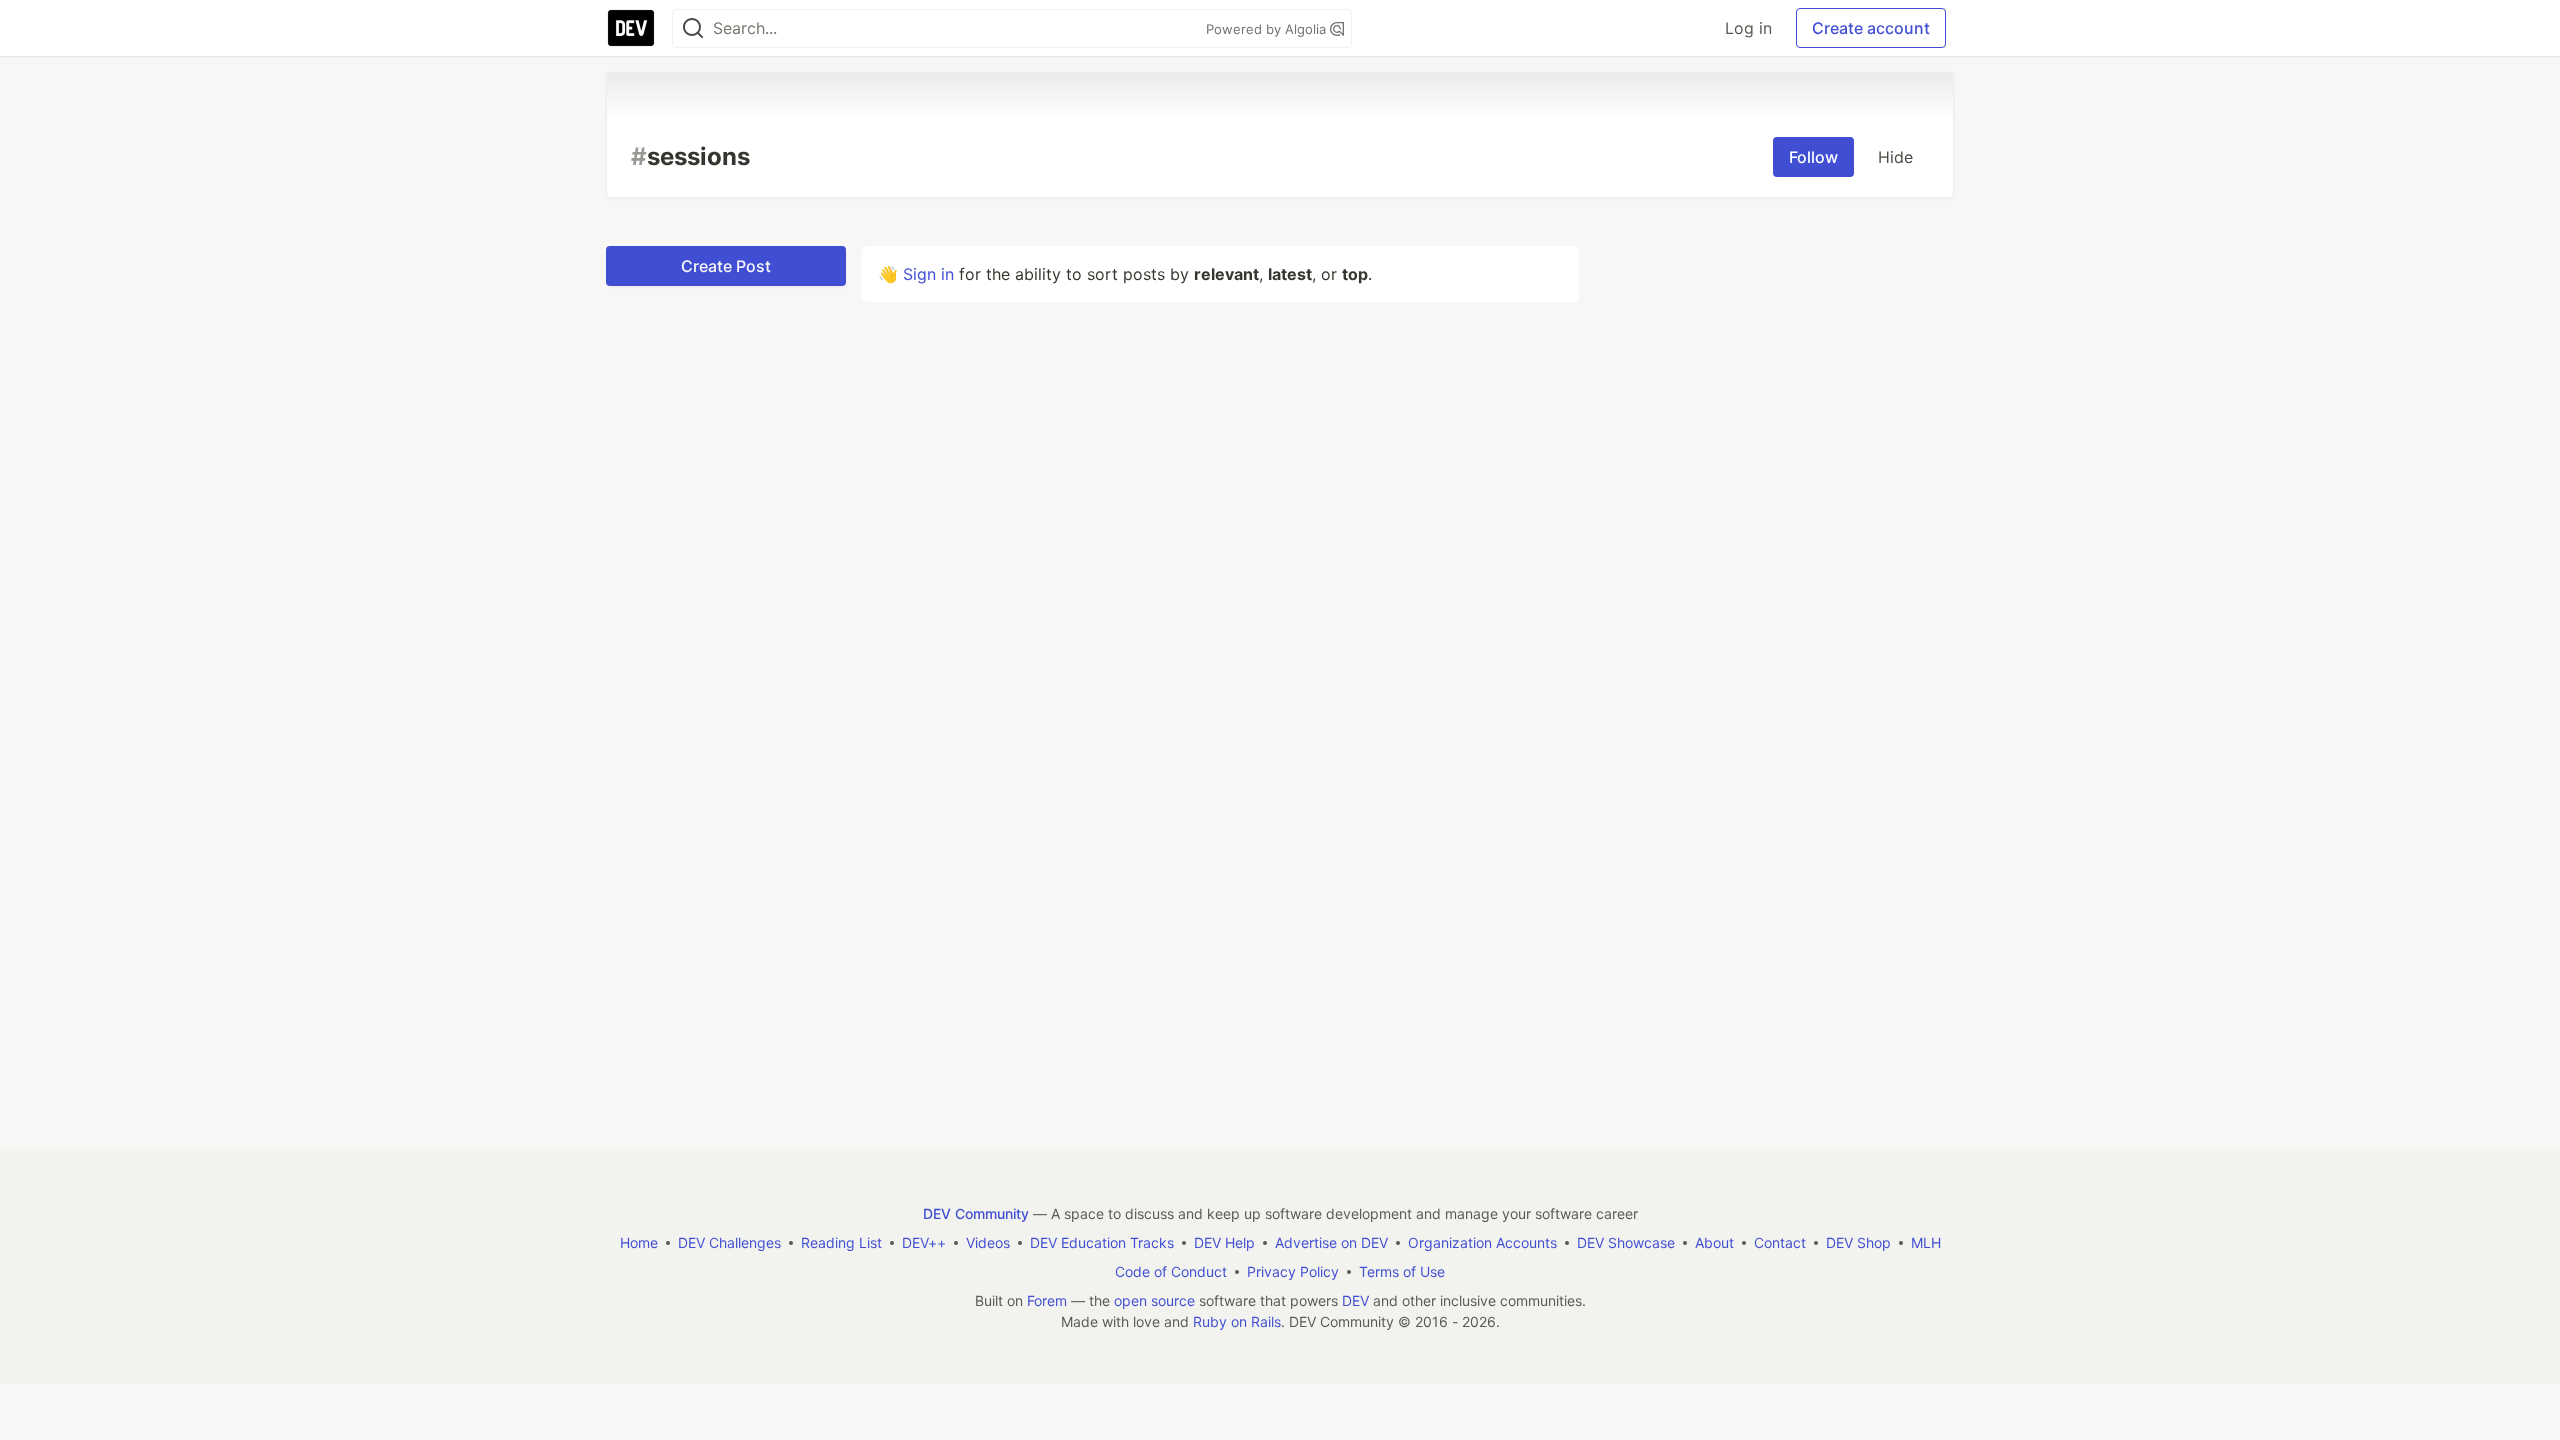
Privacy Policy (1293, 1271)
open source (1154, 1300)
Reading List (841, 1242)
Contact (1780, 1242)
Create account (1871, 28)
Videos (988, 1242)
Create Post (726, 266)
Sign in (928, 274)
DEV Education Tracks (1102, 1242)
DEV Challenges (729, 1242)
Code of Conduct (1171, 1271)
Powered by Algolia (1268, 29)
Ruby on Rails (1237, 1321)
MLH (1926, 1242)
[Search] (693, 28)
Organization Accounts (1482, 1242)
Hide (1895, 157)
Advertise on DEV (1331, 1242)
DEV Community (976, 1213)
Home (639, 1242)
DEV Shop (1858, 1242)
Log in (1748, 28)
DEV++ (924, 1242)
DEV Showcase (1626, 1242)
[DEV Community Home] (631, 28)
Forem (1047, 1300)
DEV (1355, 1300)
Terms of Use (1402, 1271)
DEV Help (1224, 1242)
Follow (1813, 157)
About (1714, 1242)
